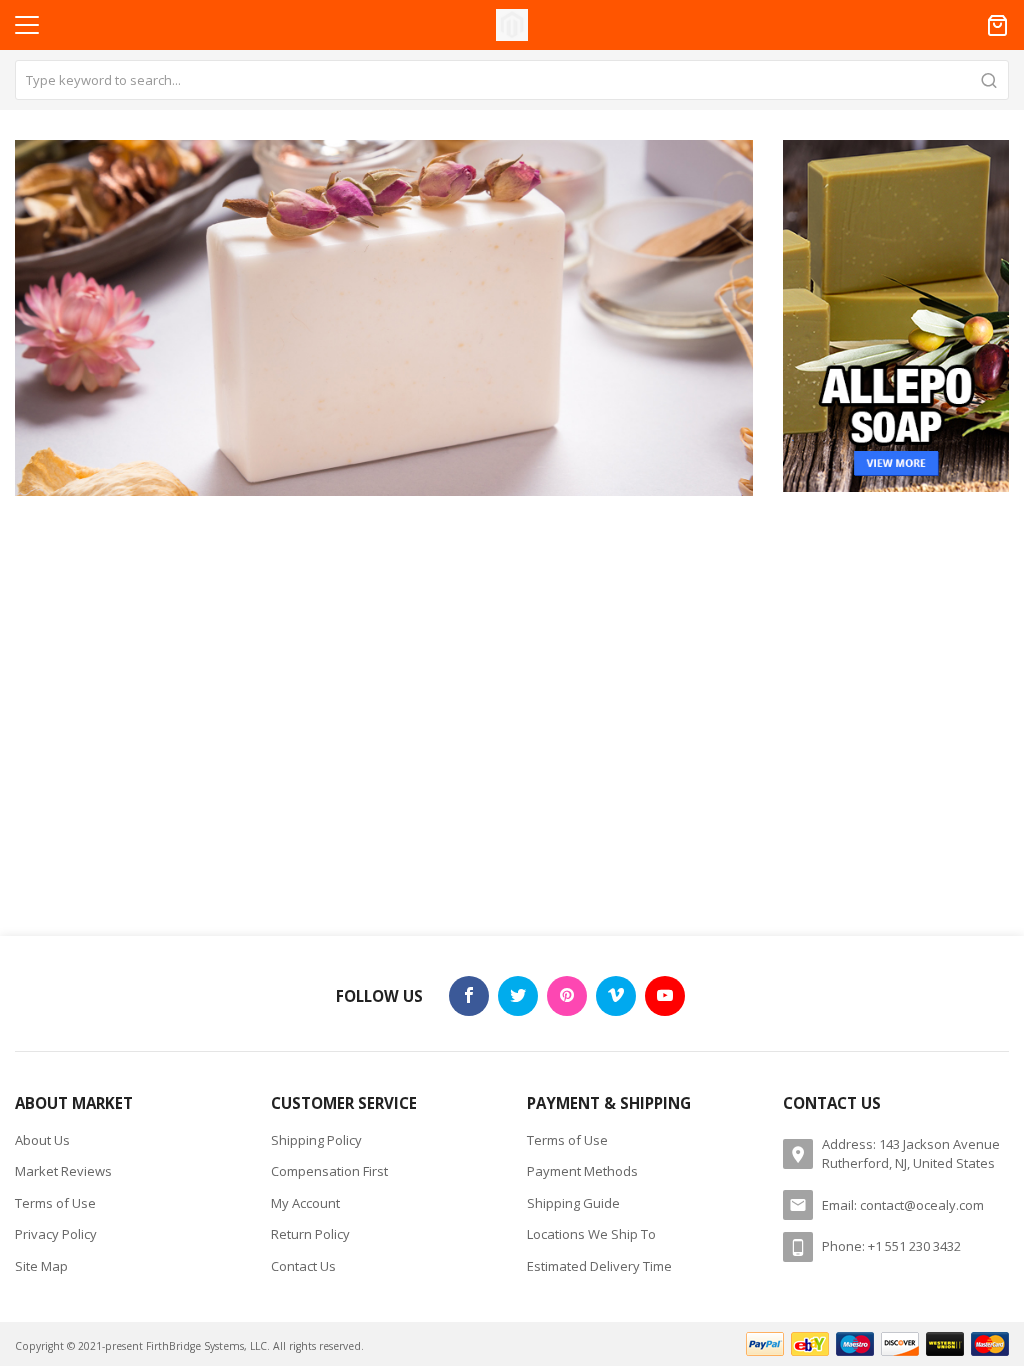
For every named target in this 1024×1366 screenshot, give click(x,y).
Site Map (41, 1266)
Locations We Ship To (591, 1234)
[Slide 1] (384, 318)
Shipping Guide (573, 1203)
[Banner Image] (896, 314)
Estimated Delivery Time (599, 1266)
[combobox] (512, 80)
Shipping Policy (316, 1140)
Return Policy (310, 1234)
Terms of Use (55, 1203)
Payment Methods (582, 1171)
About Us (42, 1140)
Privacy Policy (56, 1234)
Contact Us (303, 1266)
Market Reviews (63, 1171)
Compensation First (329, 1171)
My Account (305, 1203)
